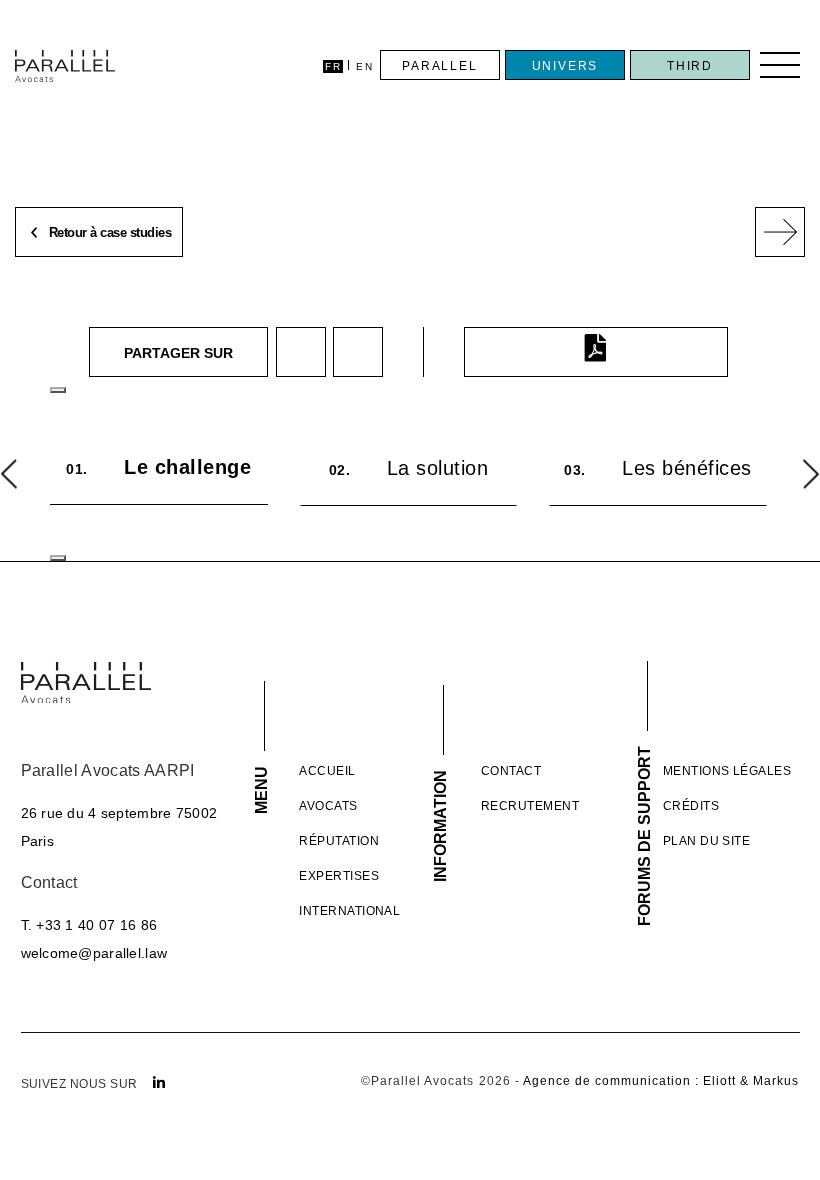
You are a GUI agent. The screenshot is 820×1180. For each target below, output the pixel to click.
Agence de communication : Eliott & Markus (661, 1081)
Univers (565, 66)
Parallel (439, 66)
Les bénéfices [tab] (658, 468)
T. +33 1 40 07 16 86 (89, 925)
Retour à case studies (108, 233)
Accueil (327, 771)
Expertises (339, 876)
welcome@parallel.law (94, 953)
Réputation (339, 841)
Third (690, 66)
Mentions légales (727, 771)
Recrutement (530, 806)
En (364, 66)
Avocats (328, 806)
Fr (333, 66)
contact (511, 771)
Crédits (691, 806)
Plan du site (707, 841)
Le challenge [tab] (158, 467)
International (349, 911)
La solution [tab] (409, 468)
